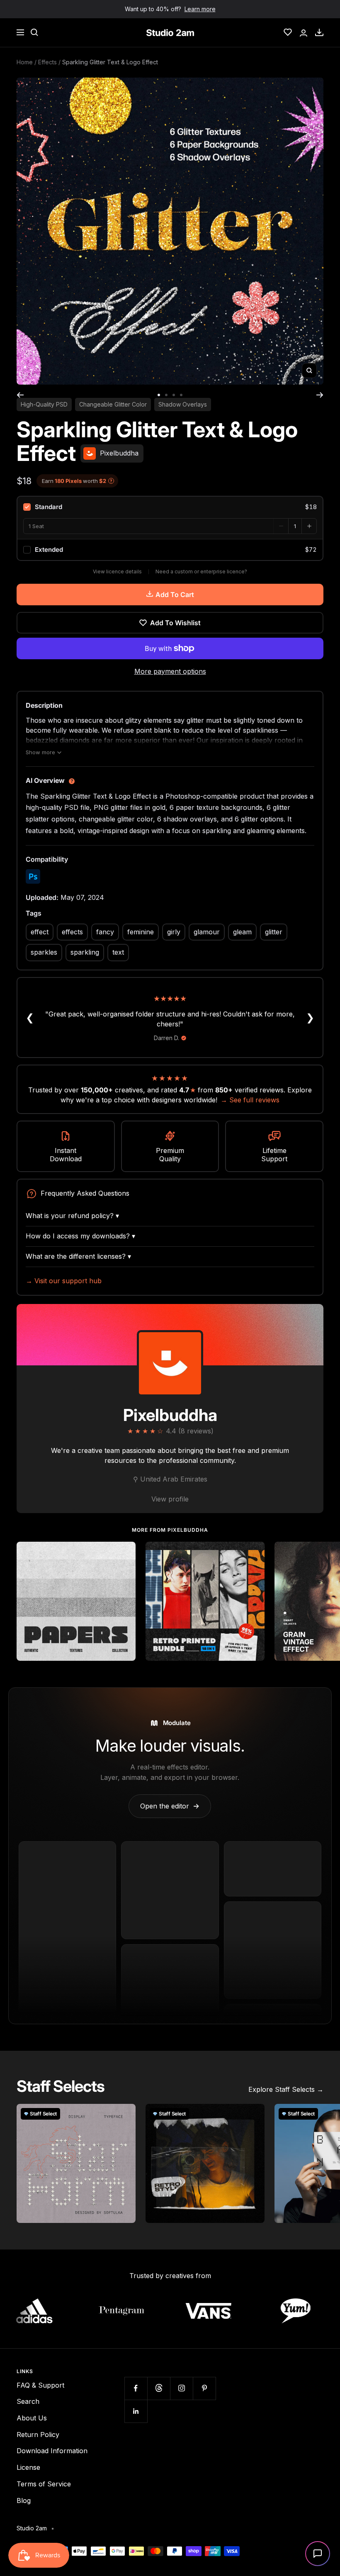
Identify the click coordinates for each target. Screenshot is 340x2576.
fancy (105, 932)
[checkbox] (170, 507)
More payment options (170, 671)
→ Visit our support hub (64, 1281)
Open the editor (170, 1806)
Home (25, 62)
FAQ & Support (40, 2385)
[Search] (34, 32)
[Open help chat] (318, 2554)
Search (28, 2401)
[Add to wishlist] (125, 1552)
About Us (32, 2418)
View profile (170, 1499)
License (28, 2467)
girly (174, 932)
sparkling (85, 952)
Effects (47, 62)
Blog (24, 2500)
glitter (274, 932)
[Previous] (20, 395)
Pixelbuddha (170, 1415)
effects (72, 932)
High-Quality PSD (44, 404)
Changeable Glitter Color (113, 404)
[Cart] (319, 32)
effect (40, 932)
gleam (242, 932)
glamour (207, 932)
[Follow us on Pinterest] (204, 2388)
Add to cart (175, 595)
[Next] (320, 395)
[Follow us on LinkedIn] (136, 2411)
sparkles (44, 952)
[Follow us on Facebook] (136, 2388)
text (118, 952)
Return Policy (38, 2435)
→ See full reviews (250, 1100)
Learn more (200, 9)
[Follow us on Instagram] (181, 2388)
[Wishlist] (288, 32)
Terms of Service (44, 2484)
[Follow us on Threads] (159, 2388)
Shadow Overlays (183, 404)
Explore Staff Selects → (286, 2089)
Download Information (52, 2451)
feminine (141, 932)
